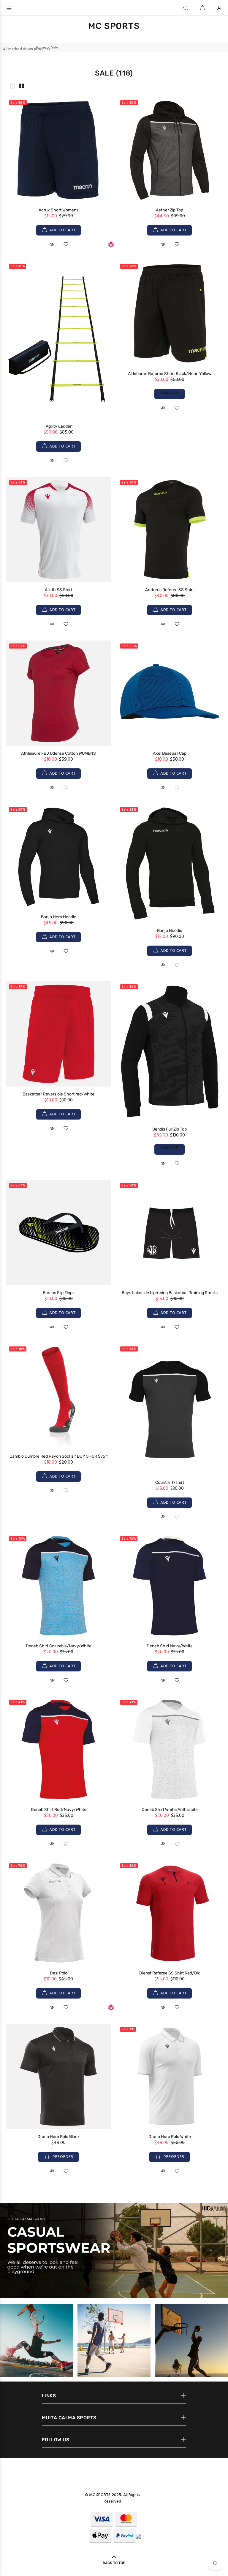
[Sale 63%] (58, 529)
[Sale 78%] (58, 1913)
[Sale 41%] (58, 340)
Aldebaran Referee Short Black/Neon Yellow (170, 374)
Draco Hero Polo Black (58, 2137)
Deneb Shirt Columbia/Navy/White (59, 1646)
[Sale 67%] (58, 1034)
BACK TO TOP (114, 2563)
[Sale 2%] (170, 2077)
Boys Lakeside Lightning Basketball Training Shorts (170, 1293)
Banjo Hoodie (170, 931)
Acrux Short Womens (58, 210)
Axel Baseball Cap (170, 753)
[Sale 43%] (58, 1586)
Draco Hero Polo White (170, 2137)
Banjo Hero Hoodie (59, 917)
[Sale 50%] (58, 150)
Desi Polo (59, 1973)
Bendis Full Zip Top (170, 1129)
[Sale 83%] (58, 693)
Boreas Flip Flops (59, 1293)
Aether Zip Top (170, 210)
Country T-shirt (170, 1482)
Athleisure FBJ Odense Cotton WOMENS (58, 753)
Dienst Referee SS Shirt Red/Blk (170, 1973)
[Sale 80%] (170, 693)
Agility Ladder (59, 426)
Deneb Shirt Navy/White (170, 1646)
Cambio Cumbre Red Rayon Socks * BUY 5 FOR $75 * (59, 1456)
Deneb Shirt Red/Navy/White (59, 1810)
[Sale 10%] (58, 1396)
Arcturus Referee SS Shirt (170, 590)
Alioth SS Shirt (58, 590)
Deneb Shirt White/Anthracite (170, 1810)
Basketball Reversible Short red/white (58, 1094)
